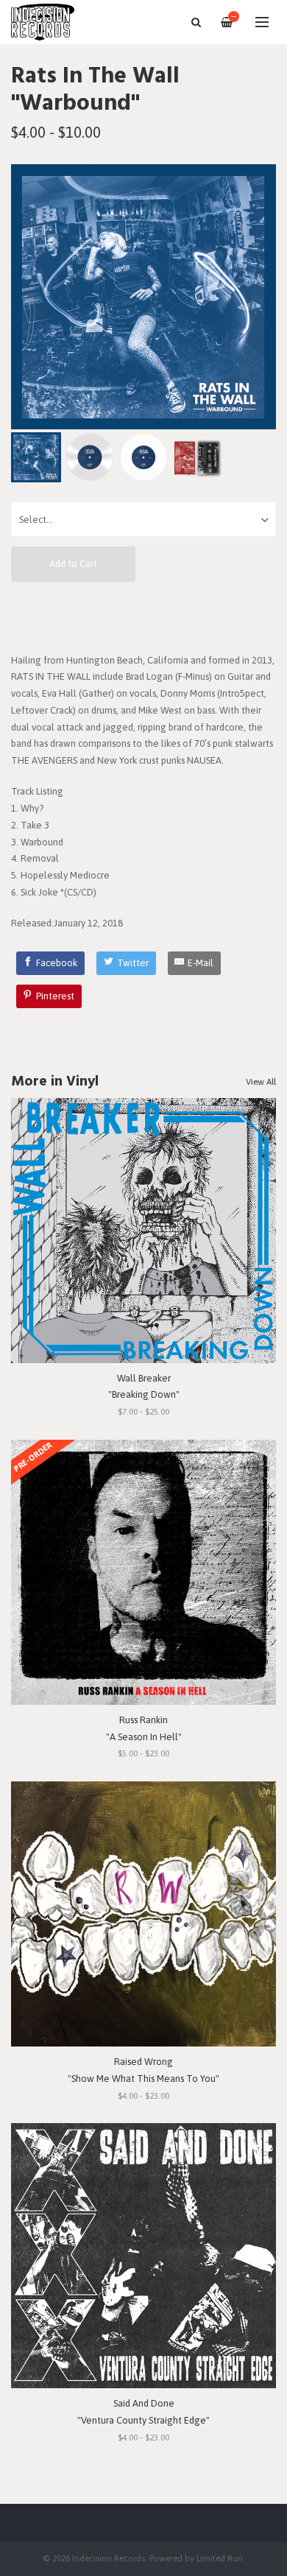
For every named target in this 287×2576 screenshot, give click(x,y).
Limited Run (220, 2558)
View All (261, 1082)
